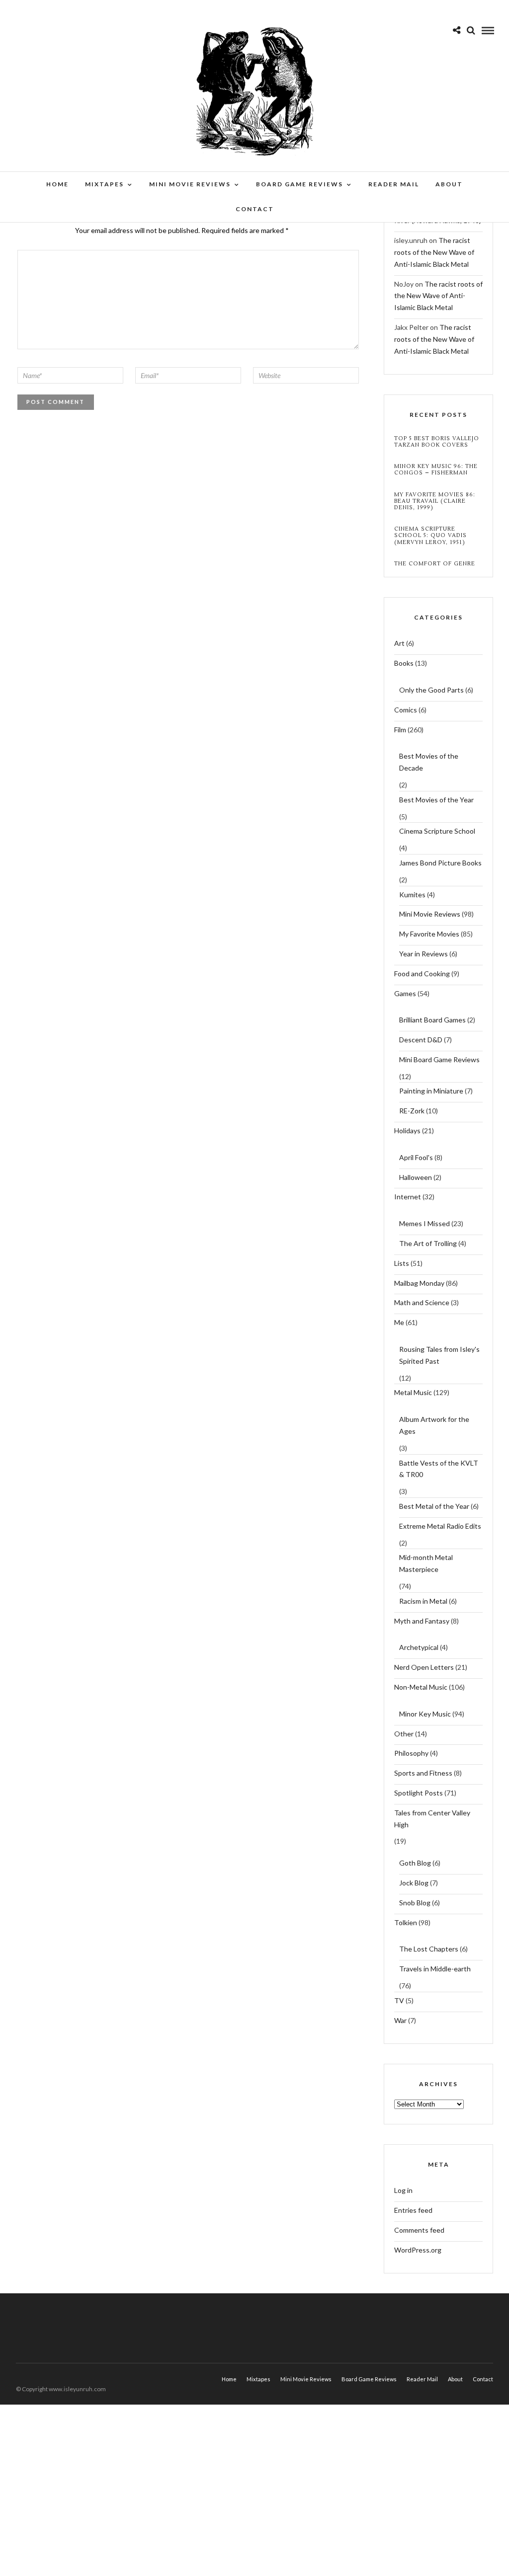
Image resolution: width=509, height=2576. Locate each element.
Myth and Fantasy (422, 1621)
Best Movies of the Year (436, 800)
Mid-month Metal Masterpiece (426, 1563)
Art (399, 643)
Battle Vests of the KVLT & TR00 (439, 1469)
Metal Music (413, 1392)
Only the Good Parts (431, 690)
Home (57, 184)
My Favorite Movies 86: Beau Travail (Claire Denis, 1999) (435, 501)
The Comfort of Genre (435, 564)
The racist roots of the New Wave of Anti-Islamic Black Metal (434, 252)
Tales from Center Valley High (432, 1819)
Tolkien (406, 1922)
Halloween (416, 1177)
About (449, 184)
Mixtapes (104, 184)
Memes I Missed (424, 1223)
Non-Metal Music (421, 1687)
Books (404, 663)
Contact (255, 209)
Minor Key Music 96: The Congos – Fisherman (436, 469)
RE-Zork (412, 1111)
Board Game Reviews (299, 184)
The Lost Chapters (429, 1949)
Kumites (412, 895)
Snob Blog (415, 1903)
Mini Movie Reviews (190, 184)
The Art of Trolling (428, 1243)
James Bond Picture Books (440, 863)
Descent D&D (421, 1040)
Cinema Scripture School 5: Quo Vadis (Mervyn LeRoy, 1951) (430, 536)
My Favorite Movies (429, 934)
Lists (402, 1263)
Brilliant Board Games (432, 1020)
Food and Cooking (422, 974)
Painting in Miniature (431, 1091)
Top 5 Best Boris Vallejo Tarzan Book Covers (437, 442)
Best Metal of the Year (434, 1506)
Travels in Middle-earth (435, 1969)
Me (399, 1322)
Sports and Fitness (423, 1773)
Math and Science (422, 1302)
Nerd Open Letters (424, 1667)
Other (404, 1734)
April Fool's (416, 1157)
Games (405, 993)
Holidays (407, 1131)
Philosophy (411, 1753)
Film (400, 730)
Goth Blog (415, 1863)
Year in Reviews (424, 954)
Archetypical (419, 1647)
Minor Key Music (425, 1714)
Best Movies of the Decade (429, 762)
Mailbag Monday (419, 1283)
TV (399, 2000)
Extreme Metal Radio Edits (440, 1526)
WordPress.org (418, 2250)
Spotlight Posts (419, 1793)
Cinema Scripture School (437, 831)
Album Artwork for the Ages (434, 1425)
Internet (408, 1197)
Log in (403, 2190)
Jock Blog (414, 1883)
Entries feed (413, 2210)
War (400, 2020)
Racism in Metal (423, 1601)
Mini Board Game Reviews (439, 1059)
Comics (406, 710)
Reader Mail (394, 184)
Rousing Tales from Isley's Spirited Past (439, 1355)
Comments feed (419, 2230)
